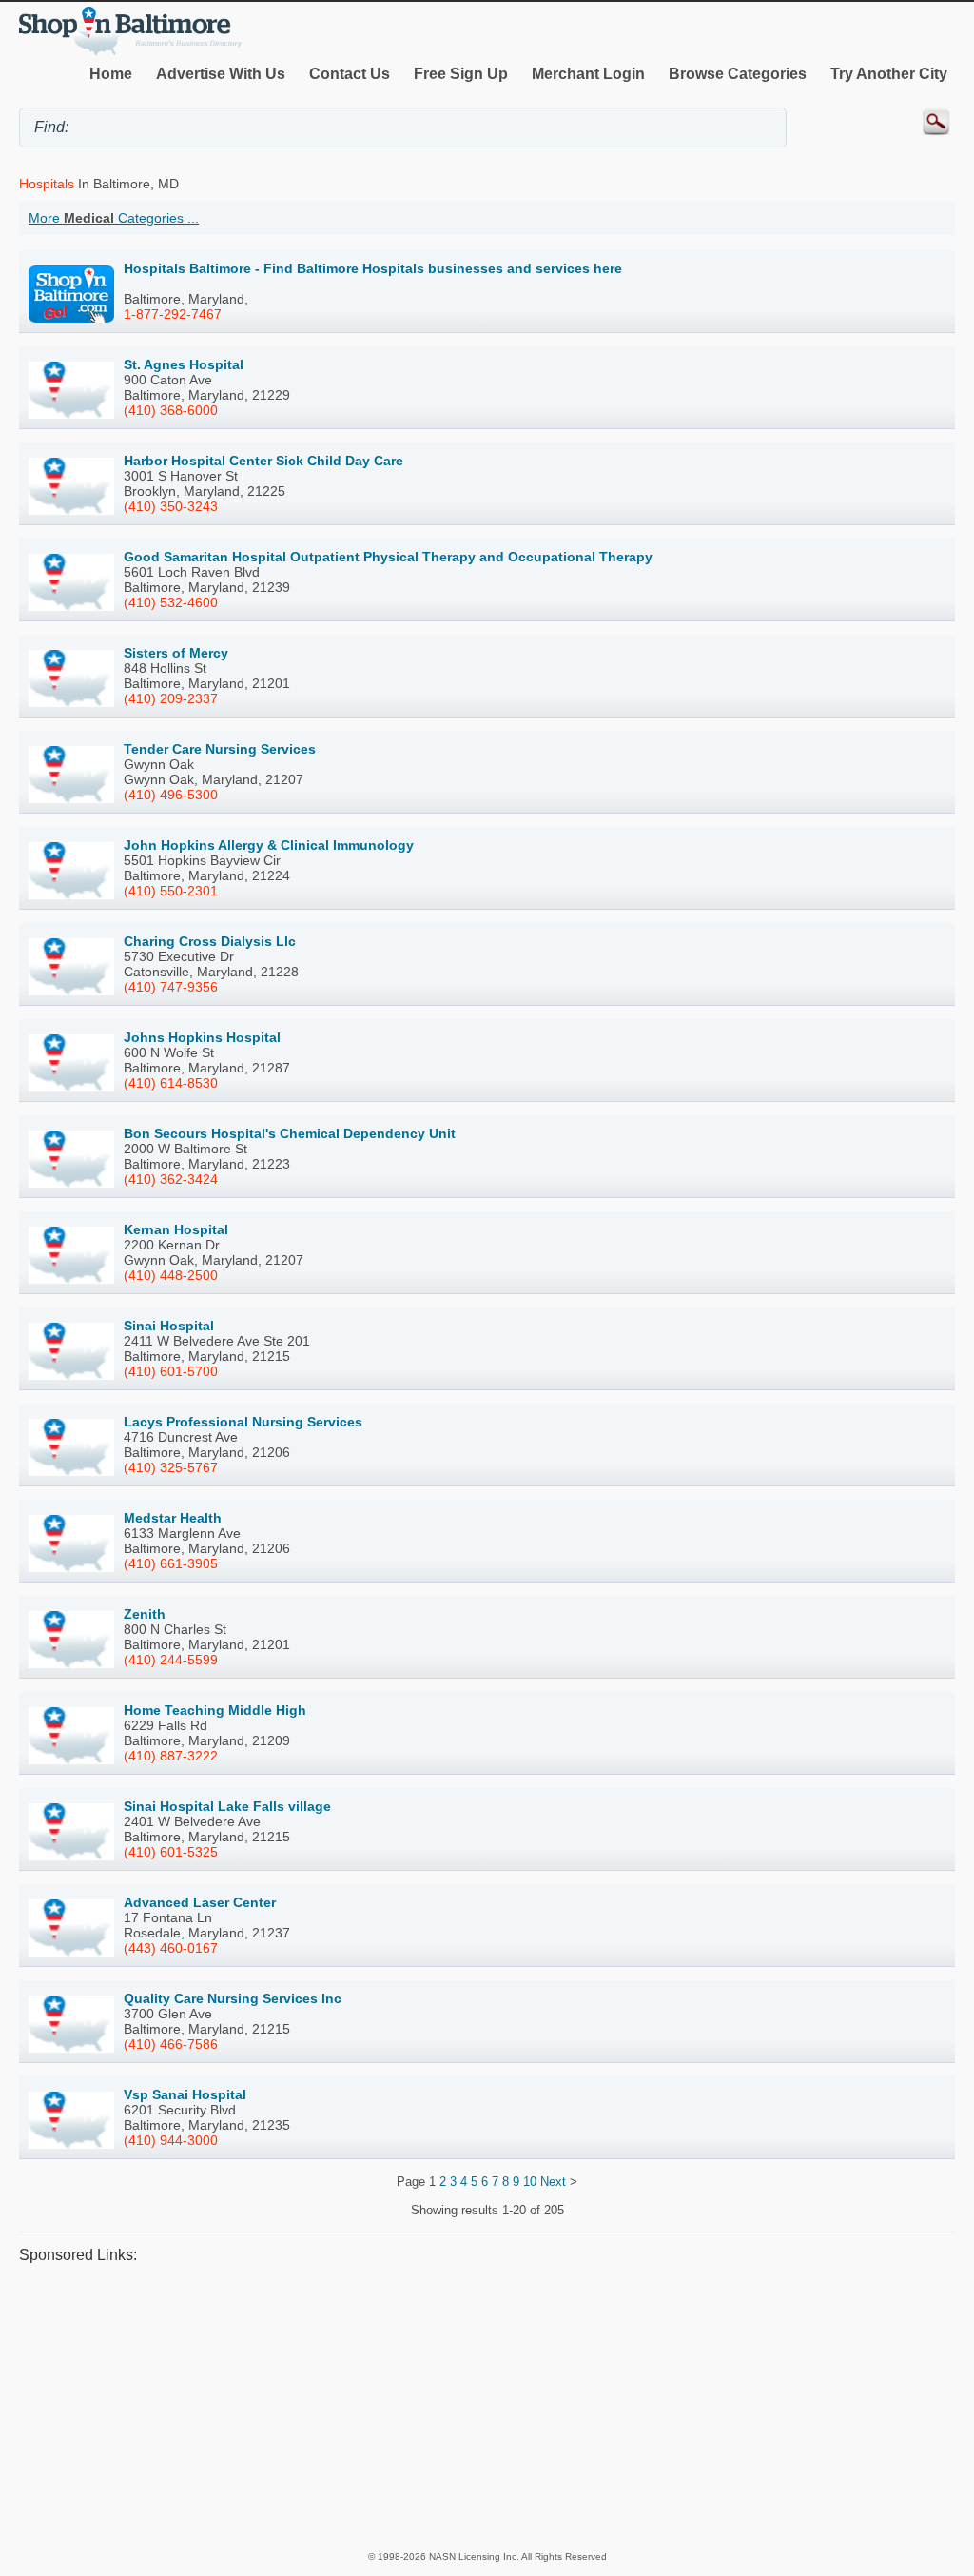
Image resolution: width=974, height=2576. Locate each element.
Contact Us (350, 74)
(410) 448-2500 (171, 1275)
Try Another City (889, 74)
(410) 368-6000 (171, 410)
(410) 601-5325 (171, 1852)
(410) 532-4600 (171, 602)
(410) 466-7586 (171, 2044)
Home (111, 74)
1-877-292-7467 (173, 314)
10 (530, 2182)
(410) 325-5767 (171, 1467)
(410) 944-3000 (171, 2140)
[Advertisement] (487, 2406)
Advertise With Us (221, 74)
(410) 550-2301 (171, 891)
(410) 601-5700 (171, 1371)
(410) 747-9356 (171, 987)
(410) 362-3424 (171, 1179)
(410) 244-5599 (171, 1660)
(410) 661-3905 (171, 1563)
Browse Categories (738, 74)
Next (553, 2182)
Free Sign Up (461, 74)
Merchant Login (588, 74)
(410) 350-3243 (171, 506)
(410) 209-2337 (171, 698)
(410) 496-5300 (171, 795)
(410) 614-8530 (171, 1083)
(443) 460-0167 (171, 1948)
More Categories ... (114, 218)
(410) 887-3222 (171, 1756)
